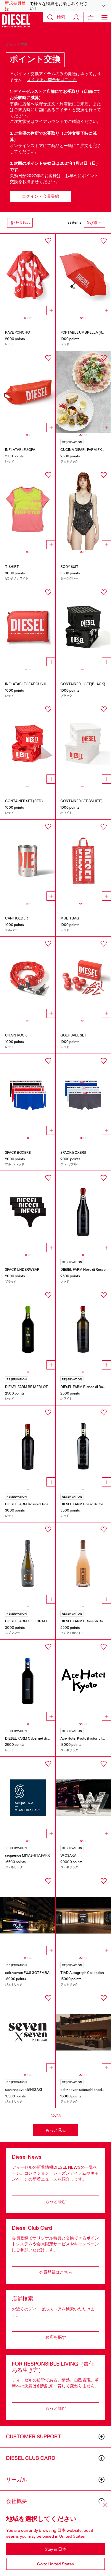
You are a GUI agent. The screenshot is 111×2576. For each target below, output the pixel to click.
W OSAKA (68, 1855)
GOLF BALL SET (73, 1035)
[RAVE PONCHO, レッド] (28, 275)
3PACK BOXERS (18, 1153)
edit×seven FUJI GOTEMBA (27, 1973)
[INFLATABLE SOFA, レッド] (28, 392)
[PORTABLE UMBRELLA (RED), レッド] (83, 275)
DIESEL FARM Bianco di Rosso (85, 1387)
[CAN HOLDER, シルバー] (28, 861)
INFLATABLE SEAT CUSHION (28, 684)
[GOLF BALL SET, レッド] (83, 978)
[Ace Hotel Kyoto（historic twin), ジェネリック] (83, 1681)
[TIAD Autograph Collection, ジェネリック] (83, 1915)
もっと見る (56, 2130)
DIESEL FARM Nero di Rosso (83, 1270)
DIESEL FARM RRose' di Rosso (85, 1621)
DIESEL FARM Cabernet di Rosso (31, 1738)
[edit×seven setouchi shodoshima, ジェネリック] (83, 2032)
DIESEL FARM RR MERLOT (26, 1387)
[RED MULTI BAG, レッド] (83, 861)
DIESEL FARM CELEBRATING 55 (31, 1621)
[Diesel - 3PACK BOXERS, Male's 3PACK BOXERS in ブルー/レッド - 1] (28, 1095)
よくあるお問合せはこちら (52, 80)
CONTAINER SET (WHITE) (81, 801)
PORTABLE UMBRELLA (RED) (84, 332)
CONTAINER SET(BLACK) (83, 684)
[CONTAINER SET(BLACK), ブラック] (83, 626)
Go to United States (55, 2564)
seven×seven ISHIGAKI (24, 2090)
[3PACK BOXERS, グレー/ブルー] (83, 1095)
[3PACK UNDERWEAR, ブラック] (28, 1212)
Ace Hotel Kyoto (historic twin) (85, 1738)
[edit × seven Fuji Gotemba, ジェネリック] (28, 1915)
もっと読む (56, 2201)
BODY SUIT (69, 567)
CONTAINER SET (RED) (24, 801)
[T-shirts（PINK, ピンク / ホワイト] (28, 509)
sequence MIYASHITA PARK (28, 1855)
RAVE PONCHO (17, 332)
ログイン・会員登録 (41, 196)
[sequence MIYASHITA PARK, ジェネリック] (28, 1798)
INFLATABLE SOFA (20, 450)
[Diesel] (16, 21)
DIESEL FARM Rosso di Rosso (29, 1504)
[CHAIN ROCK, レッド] (28, 978)
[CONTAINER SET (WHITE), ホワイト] (83, 743)
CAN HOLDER (16, 918)
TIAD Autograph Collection (82, 1973)
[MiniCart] (91, 17)
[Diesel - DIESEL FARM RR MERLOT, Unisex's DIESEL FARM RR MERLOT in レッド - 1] (28, 1329)
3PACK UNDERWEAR (22, 1270)
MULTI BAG (70, 918)
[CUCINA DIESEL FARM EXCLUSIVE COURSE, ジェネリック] (83, 392)
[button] (55, 6)
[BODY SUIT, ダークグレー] (83, 509)
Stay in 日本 (55, 2549)
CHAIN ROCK (16, 1035)
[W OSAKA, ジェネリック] (83, 1798)
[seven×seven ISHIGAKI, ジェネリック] (28, 2032)
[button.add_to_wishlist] (48, 241)
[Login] (76, 17)
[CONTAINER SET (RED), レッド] (28, 743)
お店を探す (56, 2337)
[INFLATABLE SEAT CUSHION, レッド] (28, 626)
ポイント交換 (17, 45)
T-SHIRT (12, 567)
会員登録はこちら (56, 2272)
